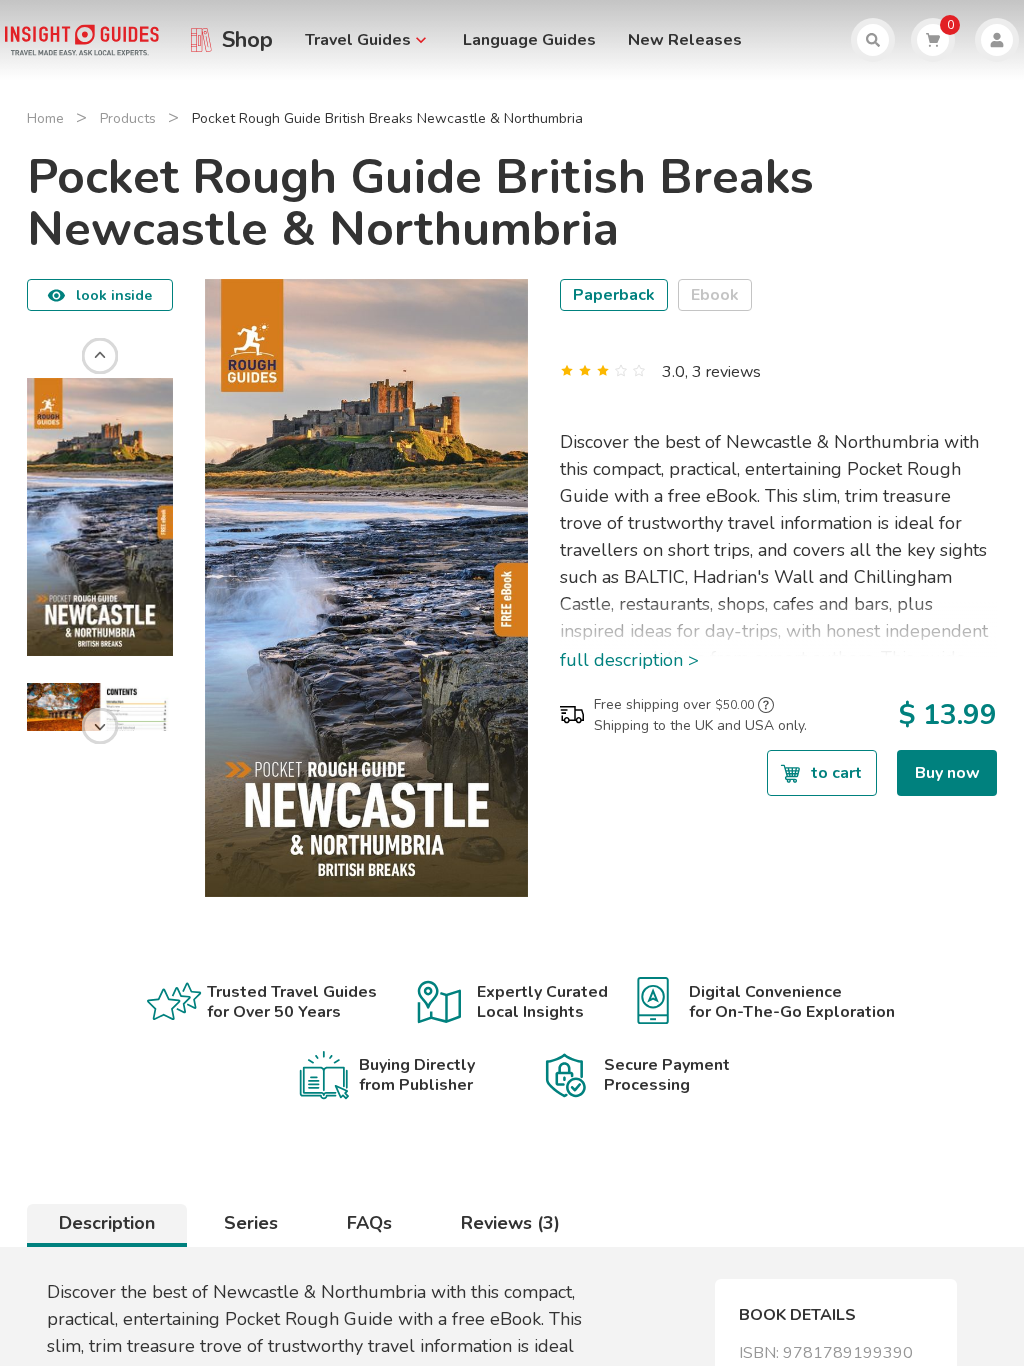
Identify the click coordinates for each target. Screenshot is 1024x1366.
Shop (247, 40)
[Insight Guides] (82, 39)
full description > (629, 660)
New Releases (685, 40)
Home (45, 118)
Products (128, 118)
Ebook (715, 295)
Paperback (614, 295)
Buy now (947, 773)
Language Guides (529, 40)
